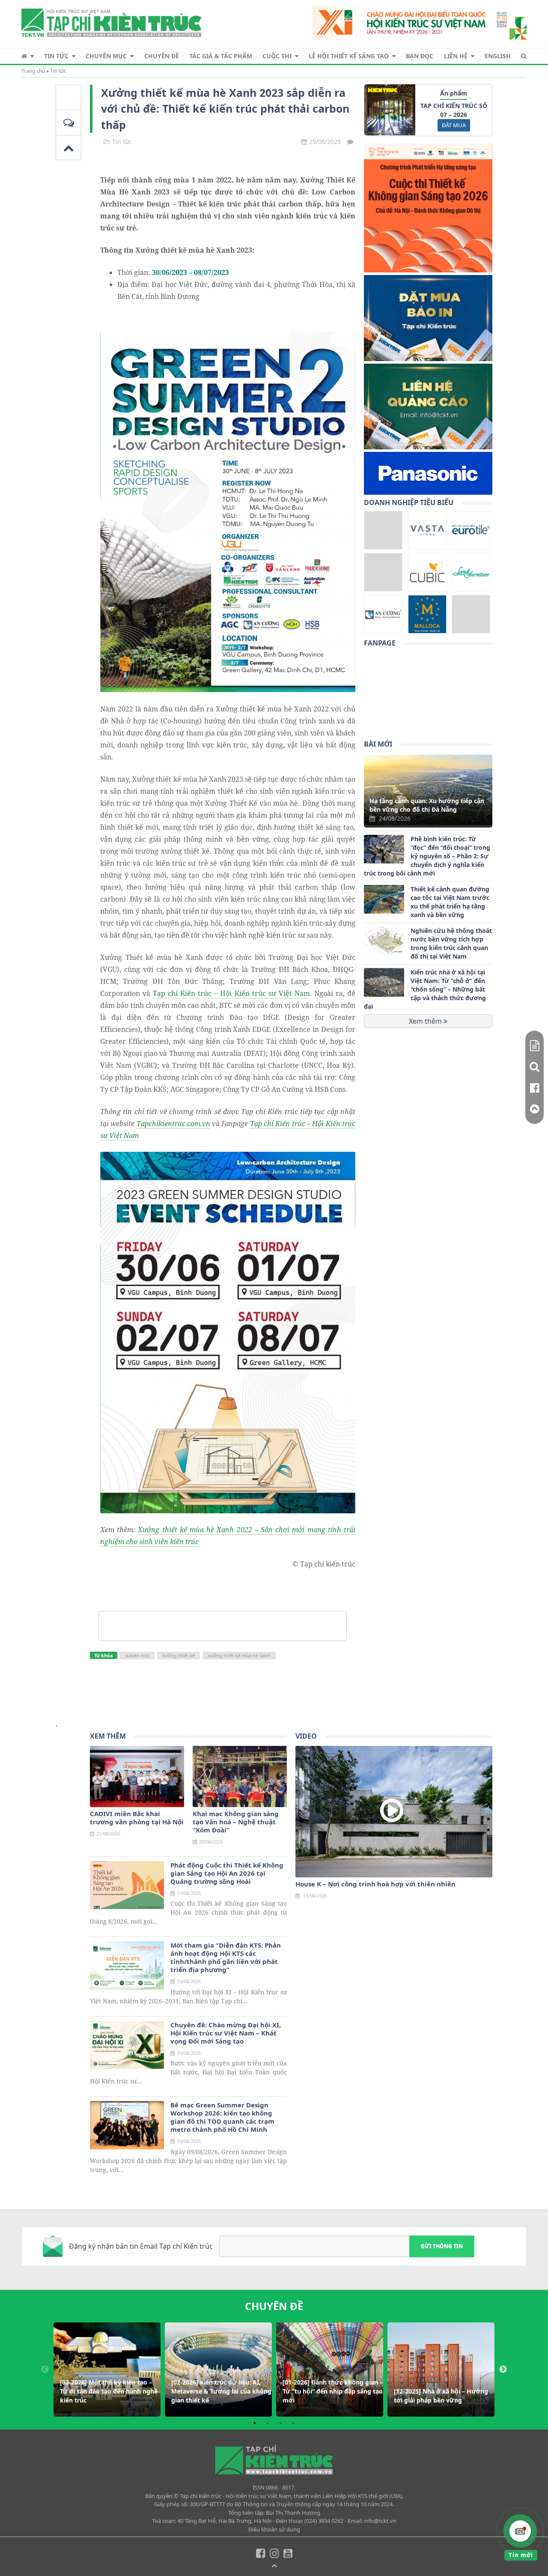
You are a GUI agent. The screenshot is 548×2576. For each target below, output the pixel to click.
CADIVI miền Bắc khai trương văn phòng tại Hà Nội (137, 1818)
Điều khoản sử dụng (274, 2529)
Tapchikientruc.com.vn (173, 1124)
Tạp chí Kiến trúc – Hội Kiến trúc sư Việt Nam (231, 993)
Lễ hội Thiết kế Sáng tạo (349, 56)
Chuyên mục (106, 56)
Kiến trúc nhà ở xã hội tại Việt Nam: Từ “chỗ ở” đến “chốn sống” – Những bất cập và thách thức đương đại (425, 989)
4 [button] (293, 2423)
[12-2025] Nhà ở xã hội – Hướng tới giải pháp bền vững (441, 2396)
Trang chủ (33, 71)
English (498, 56)
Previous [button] (45, 2370)
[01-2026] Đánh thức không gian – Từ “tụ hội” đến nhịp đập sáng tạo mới (333, 2391)
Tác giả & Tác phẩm (221, 56)
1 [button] (255, 2423)
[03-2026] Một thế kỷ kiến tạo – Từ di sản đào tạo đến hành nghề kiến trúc (109, 2391)
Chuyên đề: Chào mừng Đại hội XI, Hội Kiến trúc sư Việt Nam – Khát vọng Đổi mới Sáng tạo (226, 2033)
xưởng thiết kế (179, 1655)
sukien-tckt (137, 1655)
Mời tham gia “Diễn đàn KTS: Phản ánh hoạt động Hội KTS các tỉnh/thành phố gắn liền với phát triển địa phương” (226, 1957)
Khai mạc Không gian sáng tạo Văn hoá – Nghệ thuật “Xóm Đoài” (236, 1822)
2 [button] (268, 2423)
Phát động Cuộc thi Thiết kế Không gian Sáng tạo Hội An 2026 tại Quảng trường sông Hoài (227, 1873)
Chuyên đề (162, 56)
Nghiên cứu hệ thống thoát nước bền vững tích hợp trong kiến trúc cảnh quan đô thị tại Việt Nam (451, 943)
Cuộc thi (277, 56)
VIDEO (306, 1736)
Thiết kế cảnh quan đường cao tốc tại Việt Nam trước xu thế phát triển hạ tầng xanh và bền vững (450, 902)
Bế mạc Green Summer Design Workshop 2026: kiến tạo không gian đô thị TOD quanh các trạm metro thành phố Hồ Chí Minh (222, 2117)
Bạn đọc (420, 56)
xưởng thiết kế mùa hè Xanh (239, 1655)
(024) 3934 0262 (324, 2521)
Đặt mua (454, 125)
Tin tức (56, 56)
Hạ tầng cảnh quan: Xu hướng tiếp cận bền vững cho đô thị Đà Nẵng (427, 805)
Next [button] (503, 2370)
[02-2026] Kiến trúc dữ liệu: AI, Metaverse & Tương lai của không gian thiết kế (221, 2391)
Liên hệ (456, 56)
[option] (107, 2370)
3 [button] (280, 2423)
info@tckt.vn (380, 2521)
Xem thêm (426, 1021)
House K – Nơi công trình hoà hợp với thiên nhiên (375, 1884)
